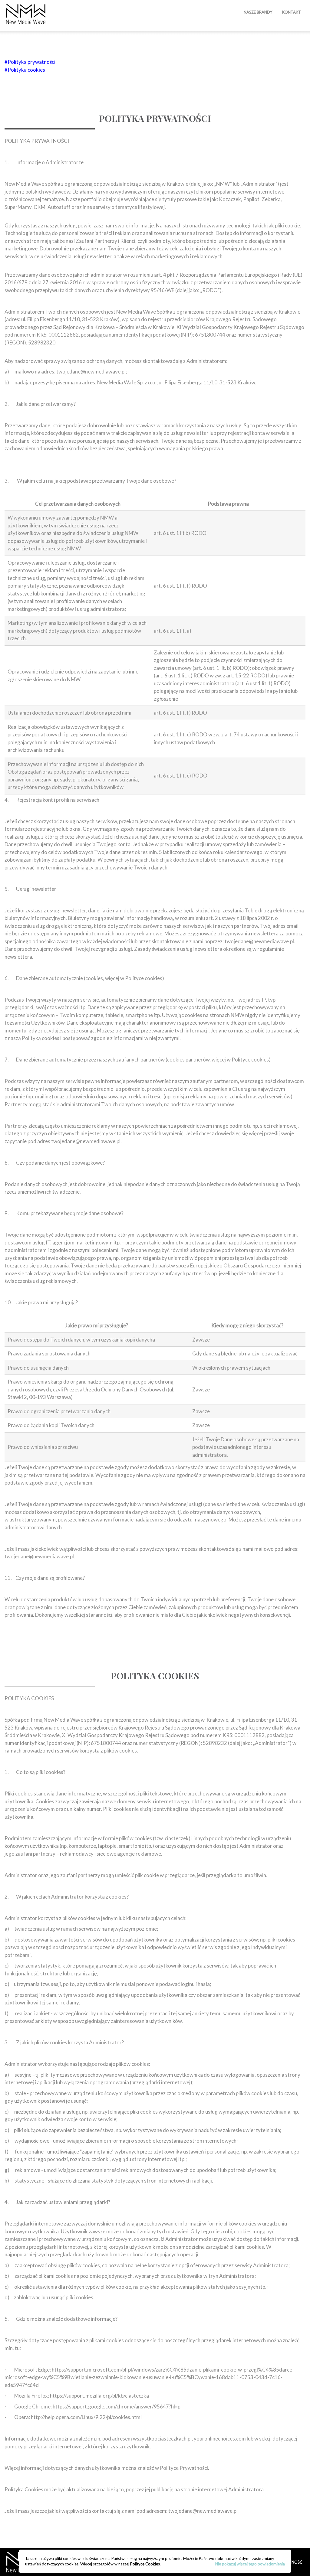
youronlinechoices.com (220, 2439)
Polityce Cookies (145, 2564)
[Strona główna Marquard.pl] (26, 15)
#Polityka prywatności (30, 62)
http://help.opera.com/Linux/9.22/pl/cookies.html (86, 2417)
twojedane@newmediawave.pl (39, 1556)
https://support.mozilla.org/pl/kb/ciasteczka (99, 2396)
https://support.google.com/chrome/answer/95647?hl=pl (117, 2406)
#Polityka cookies (25, 70)
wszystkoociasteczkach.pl (162, 2439)
